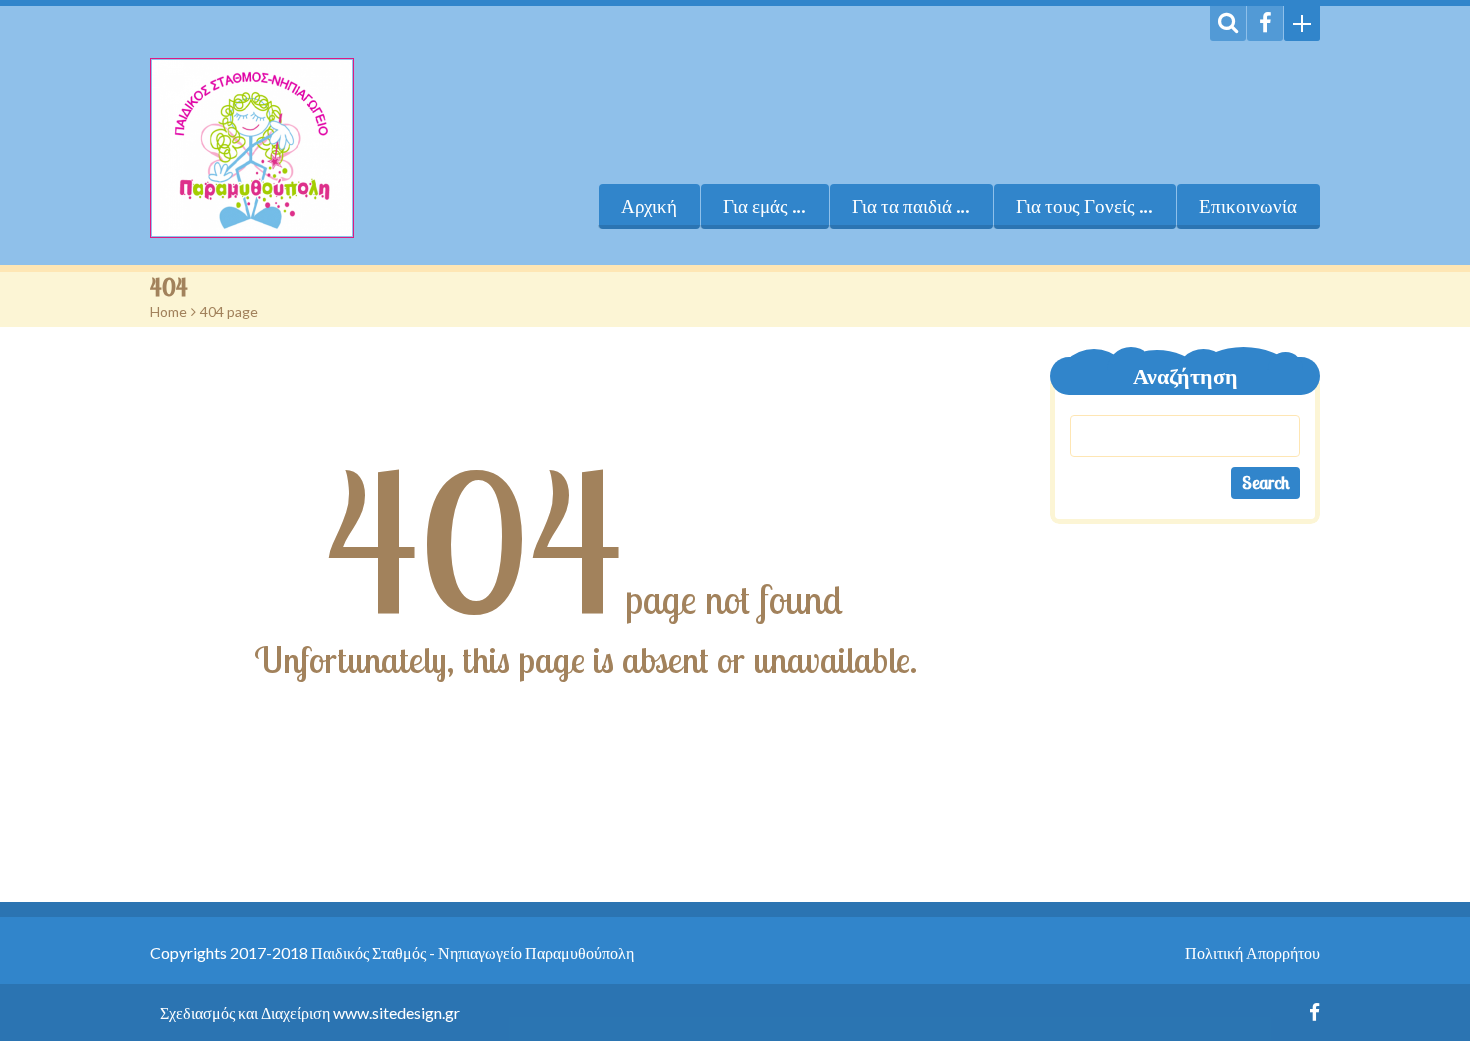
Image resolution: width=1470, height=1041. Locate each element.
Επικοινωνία (1248, 206)
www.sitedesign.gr (396, 1012)
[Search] (1228, 23)
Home (168, 311)
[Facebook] (1265, 23)
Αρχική (649, 206)
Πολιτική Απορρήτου (1252, 952)
